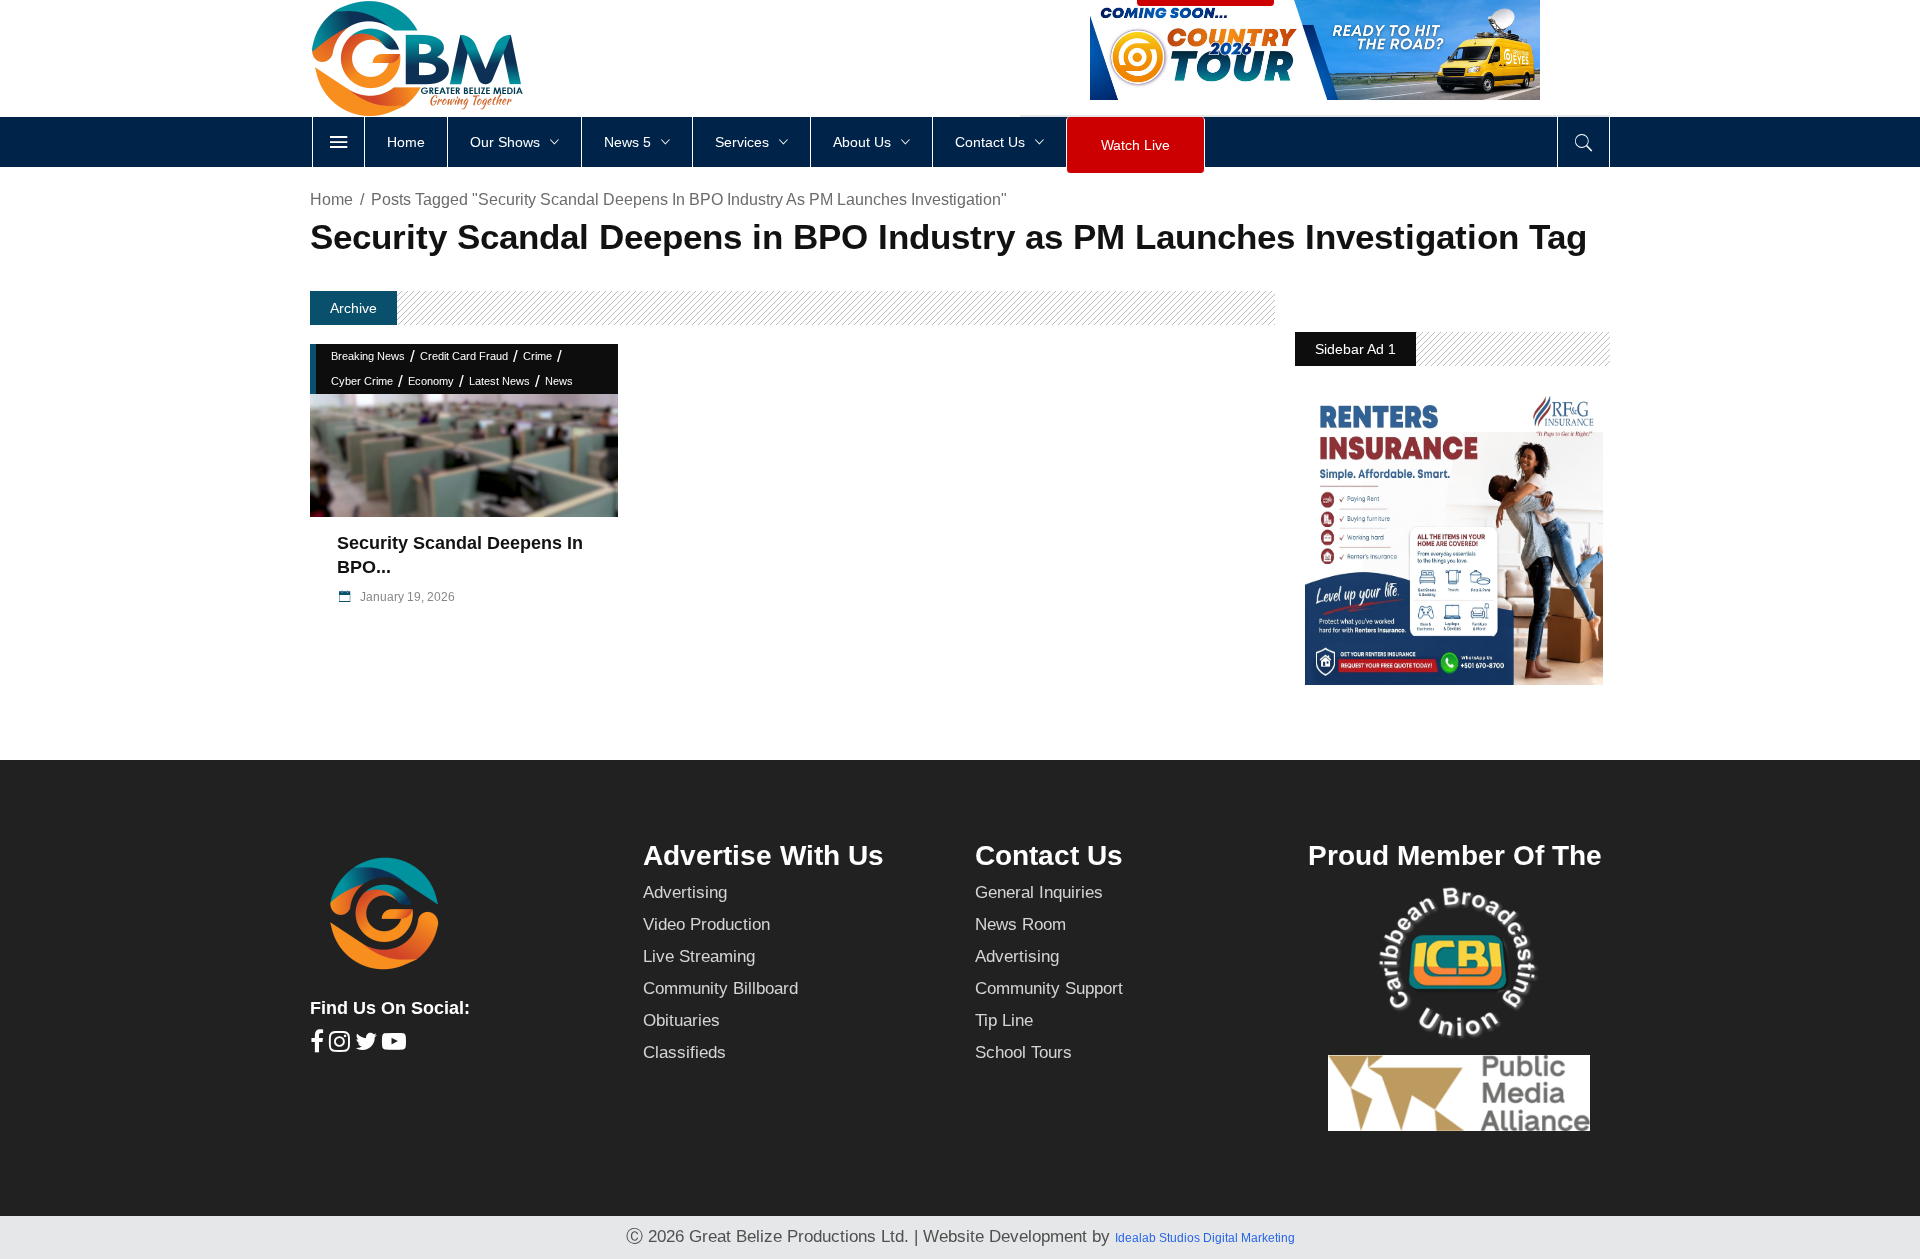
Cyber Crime (362, 381)
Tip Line (1004, 1020)
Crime (537, 356)
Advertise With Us (763, 855)
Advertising (685, 892)
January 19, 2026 (406, 597)
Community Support (1049, 988)
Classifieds (684, 1052)
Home (331, 199)
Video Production (706, 924)
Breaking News (368, 356)
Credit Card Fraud (464, 356)
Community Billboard (720, 988)
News (559, 381)
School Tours (1023, 1052)
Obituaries (681, 1020)
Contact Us (1049, 855)
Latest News (499, 381)
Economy (431, 381)
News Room (1020, 924)
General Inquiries (1039, 892)
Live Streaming (699, 956)
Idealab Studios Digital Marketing (1205, 1238)
